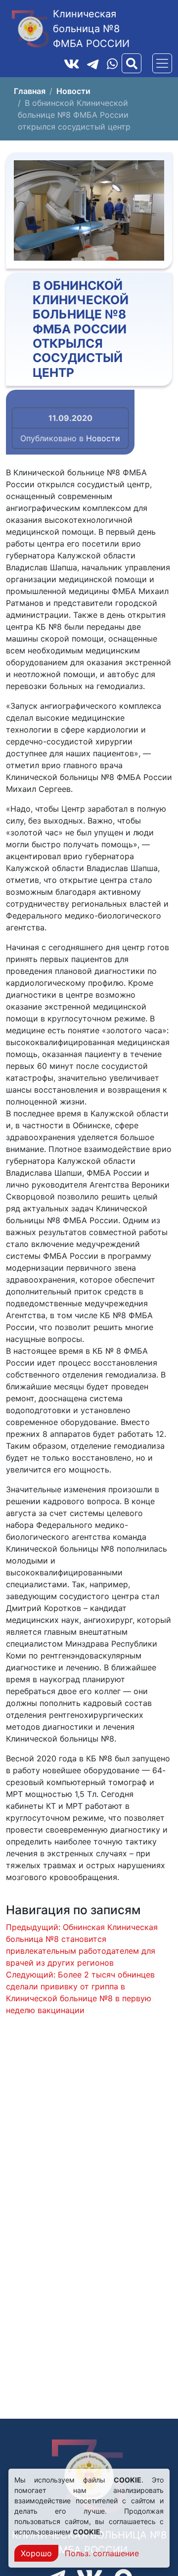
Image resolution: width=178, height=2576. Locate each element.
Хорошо (36, 2553)
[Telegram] (93, 63)
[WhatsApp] (112, 64)
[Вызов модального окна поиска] (132, 63)
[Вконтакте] (72, 63)
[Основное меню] (162, 63)
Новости (103, 438)
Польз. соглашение (102, 2553)
